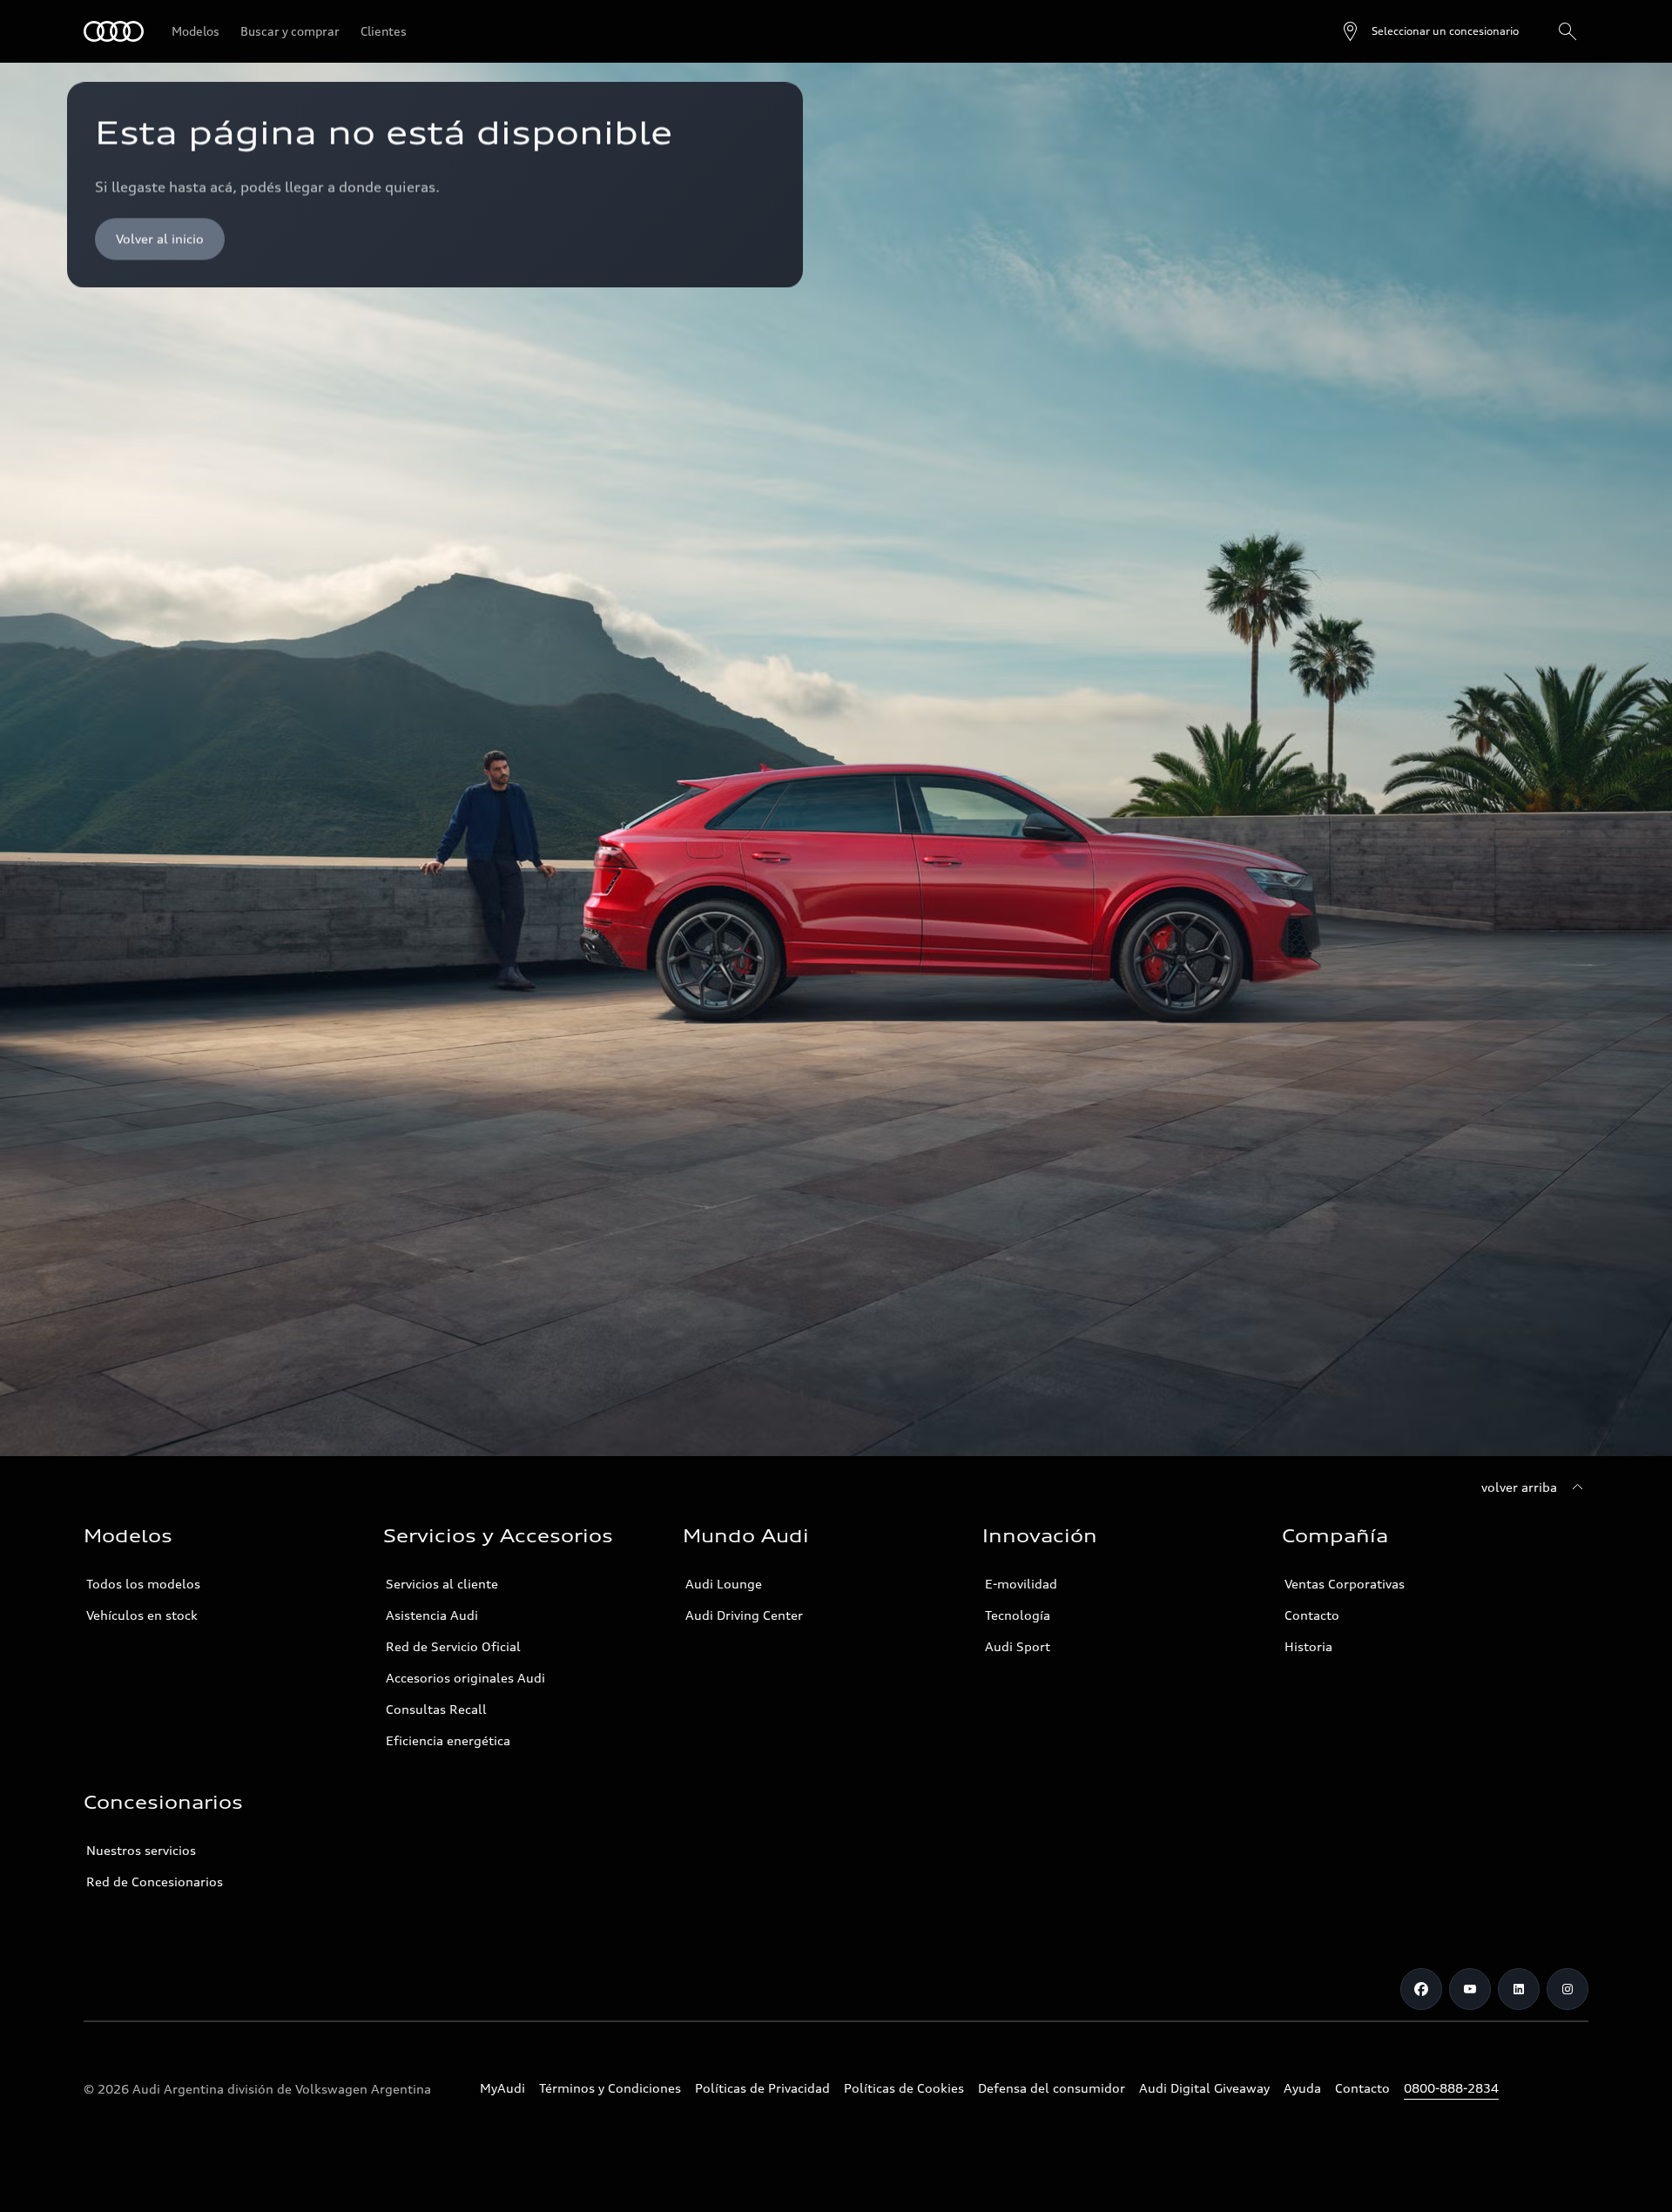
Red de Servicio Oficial (453, 1646)
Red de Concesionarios (155, 1882)
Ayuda (1302, 2088)
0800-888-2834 (1451, 2088)
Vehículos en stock (142, 1615)
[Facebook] (1421, 1989)
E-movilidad (1021, 1584)
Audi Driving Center (744, 1615)
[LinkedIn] (1519, 1989)
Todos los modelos (143, 1584)
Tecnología (1018, 1615)
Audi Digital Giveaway (1204, 2088)
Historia (1308, 1646)
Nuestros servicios (141, 1850)
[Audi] (114, 31)
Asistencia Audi (432, 1615)
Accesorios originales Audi (465, 1678)
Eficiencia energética (448, 1740)
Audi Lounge (724, 1584)
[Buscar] (1567, 31)
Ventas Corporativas (1345, 1584)
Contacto (1312, 1615)
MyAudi (502, 2088)
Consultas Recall (436, 1709)
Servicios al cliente (442, 1584)
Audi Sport (1018, 1646)
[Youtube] (1470, 1989)
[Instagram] (1567, 1989)
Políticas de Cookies (904, 2088)
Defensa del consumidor (1052, 2088)
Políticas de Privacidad (762, 2088)
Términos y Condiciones (610, 2088)
